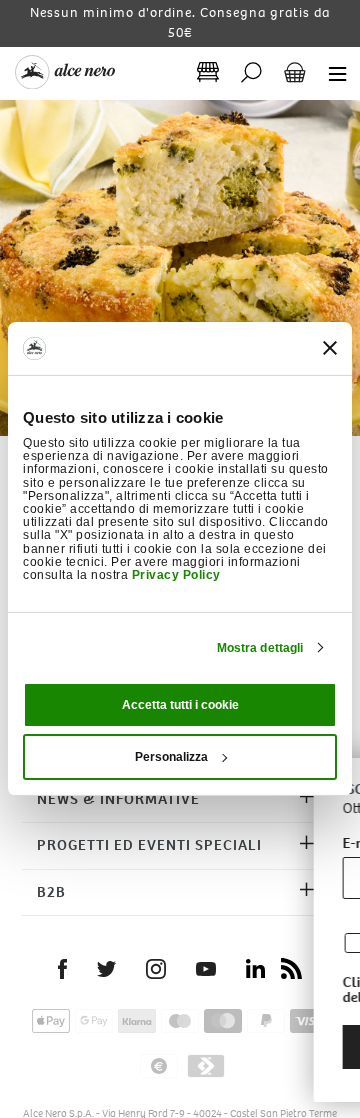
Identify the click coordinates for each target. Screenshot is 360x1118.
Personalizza (171, 757)
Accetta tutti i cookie (180, 705)
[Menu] (332, 72)
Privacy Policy (176, 575)
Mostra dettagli (260, 648)
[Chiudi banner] (330, 348)
